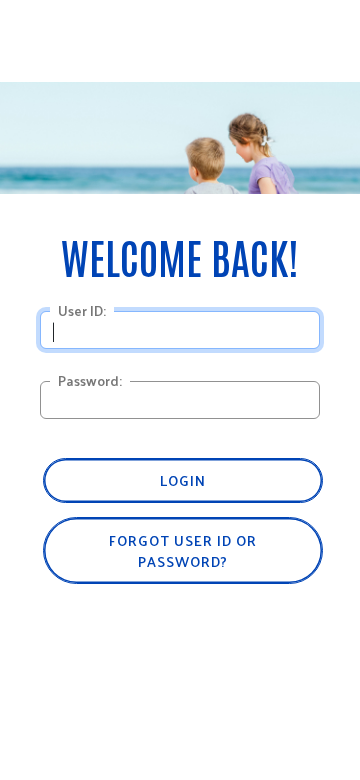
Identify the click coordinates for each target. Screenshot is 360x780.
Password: (90, 381)
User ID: (82, 311)
